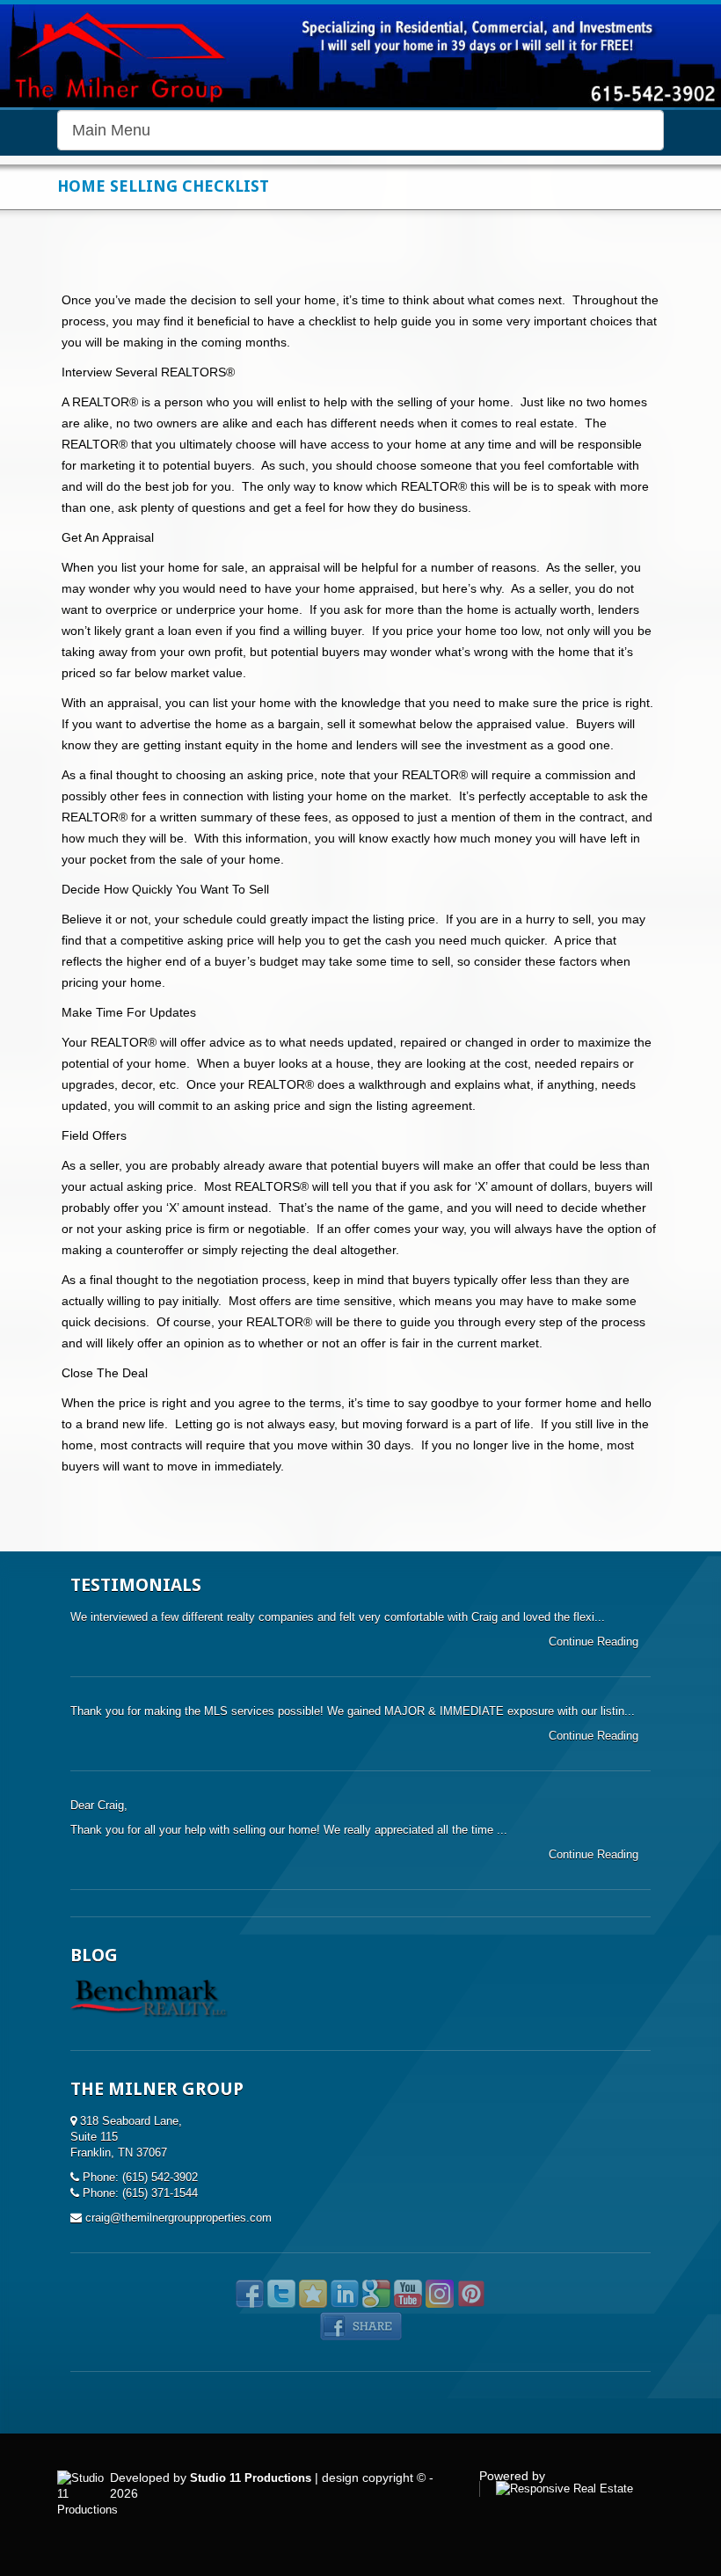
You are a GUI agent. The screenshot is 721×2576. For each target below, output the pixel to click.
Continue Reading (595, 1642)
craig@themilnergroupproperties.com (178, 2218)
